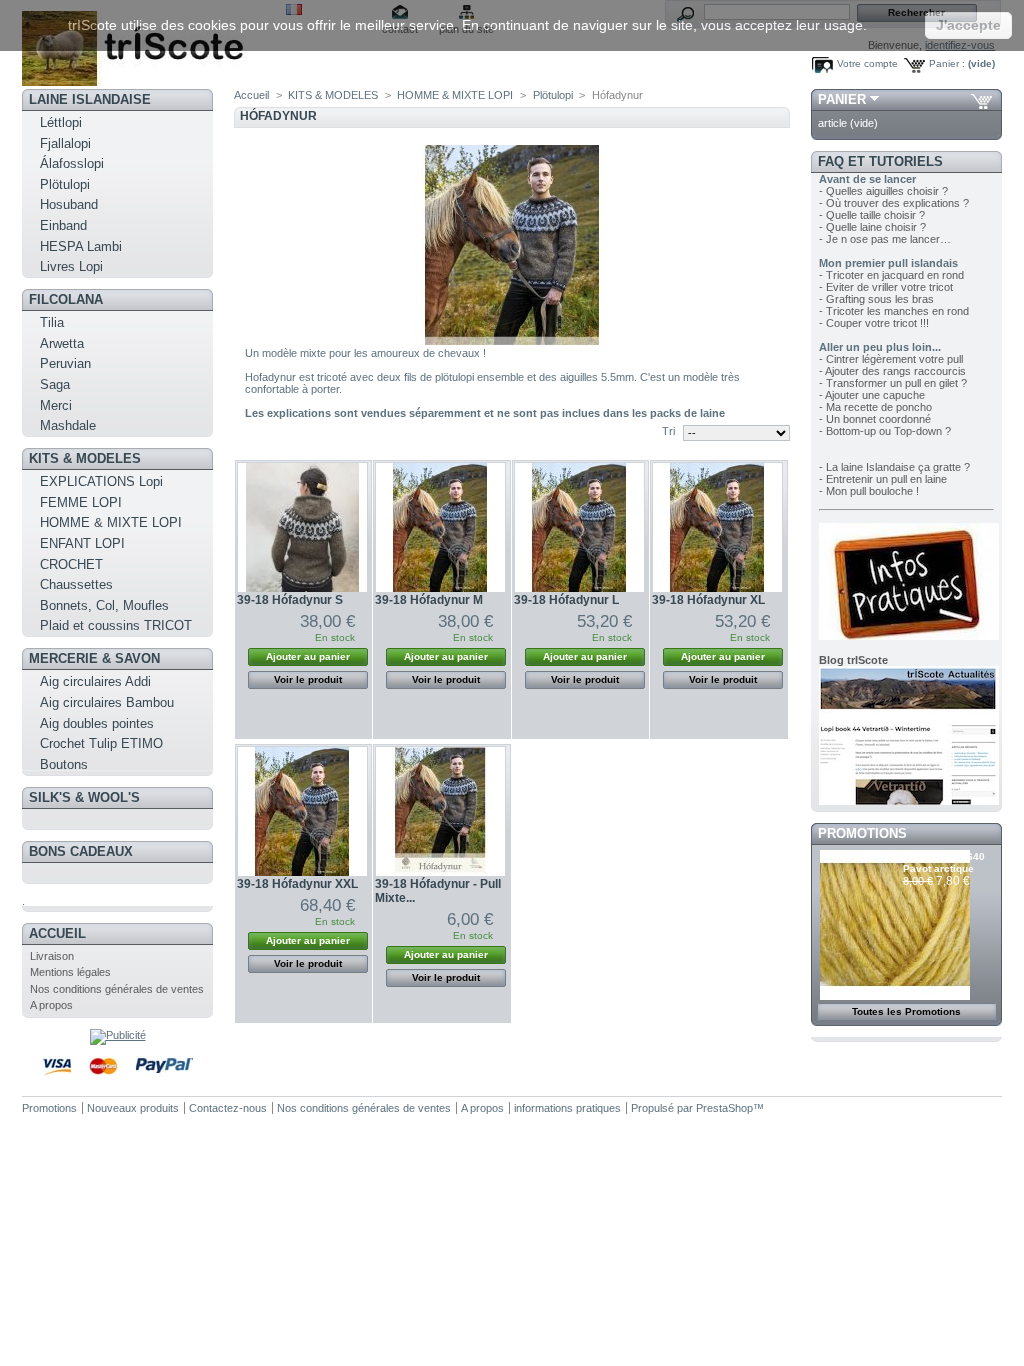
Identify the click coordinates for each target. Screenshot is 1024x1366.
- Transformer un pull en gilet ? (893, 383)
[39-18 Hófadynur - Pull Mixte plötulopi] (440, 811)
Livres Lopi (71, 266)
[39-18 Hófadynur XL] (717, 527)
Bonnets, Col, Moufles (104, 605)
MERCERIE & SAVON (94, 658)
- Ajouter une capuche (872, 395)
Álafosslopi (72, 163)
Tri (668, 431)
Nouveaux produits (133, 1108)
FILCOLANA (66, 299)
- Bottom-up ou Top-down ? (885, 431)
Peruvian (65, 363)
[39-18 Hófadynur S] (302, 527)
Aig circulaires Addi (95, 681)
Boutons (64, 764)
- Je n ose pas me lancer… (885, 239)
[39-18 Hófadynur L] (579, 527)
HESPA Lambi (81, 246)
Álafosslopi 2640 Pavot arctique (944, 862)
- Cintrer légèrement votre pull (891, 359)
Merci (56, 405)
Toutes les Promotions (906, 1011)
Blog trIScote (853, 660)
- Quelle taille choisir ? (872, 215)
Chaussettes (76, 584)
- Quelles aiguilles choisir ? (883, 191)
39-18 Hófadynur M (429, 600)
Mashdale (68, 425)
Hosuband (69, 204)
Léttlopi (61, 122)
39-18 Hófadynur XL (708, 600)
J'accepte (968, 25)
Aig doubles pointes (97, 723)
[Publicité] (118, 1035)
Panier (842, 99)
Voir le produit (308, 679)
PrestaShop (724, 1108)
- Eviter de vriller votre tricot (886, 287)
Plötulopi (65, 184)
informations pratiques (567, 1108)
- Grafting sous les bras (876, 299)
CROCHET (71, 564)
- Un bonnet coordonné (875, 419)
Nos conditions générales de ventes (117, 989)
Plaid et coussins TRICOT (116, 625)
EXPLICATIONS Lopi (101, 481)
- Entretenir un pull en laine (883, 479)
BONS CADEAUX (81, 851)
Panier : (947, 63)
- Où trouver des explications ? (894, 203)
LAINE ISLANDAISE (90, 99)
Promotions (862, 833)
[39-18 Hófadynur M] (440, 527)
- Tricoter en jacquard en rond (891, 275)
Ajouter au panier (308, 656)
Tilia (52, 322)
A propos (51, 1005)
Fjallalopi (65, 143)
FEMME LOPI (81, 502)
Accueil (57, 933)
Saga (55, 384)
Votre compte (867, 63)
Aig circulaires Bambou (107, 702)
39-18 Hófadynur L (566, 600)
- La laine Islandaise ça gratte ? (894, 467)
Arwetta (62, 343)
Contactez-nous (228, 1108)
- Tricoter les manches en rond (894, 311)
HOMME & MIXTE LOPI (111, 522)
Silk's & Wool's (84, 797)
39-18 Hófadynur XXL (297, 884)
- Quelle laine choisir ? (872, 227)
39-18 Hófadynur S (290, 600)
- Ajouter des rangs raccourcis (892, 371)
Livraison (52, 956)
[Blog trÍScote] (909, 801)
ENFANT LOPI (82, 543)
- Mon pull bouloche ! (869, 491)
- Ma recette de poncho (875, 407)
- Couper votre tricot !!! (874, 323)
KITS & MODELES (85, 458)
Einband (63, 225)
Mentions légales (70, 972)
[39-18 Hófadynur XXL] (302, 811)
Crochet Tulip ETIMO (101, 743)
